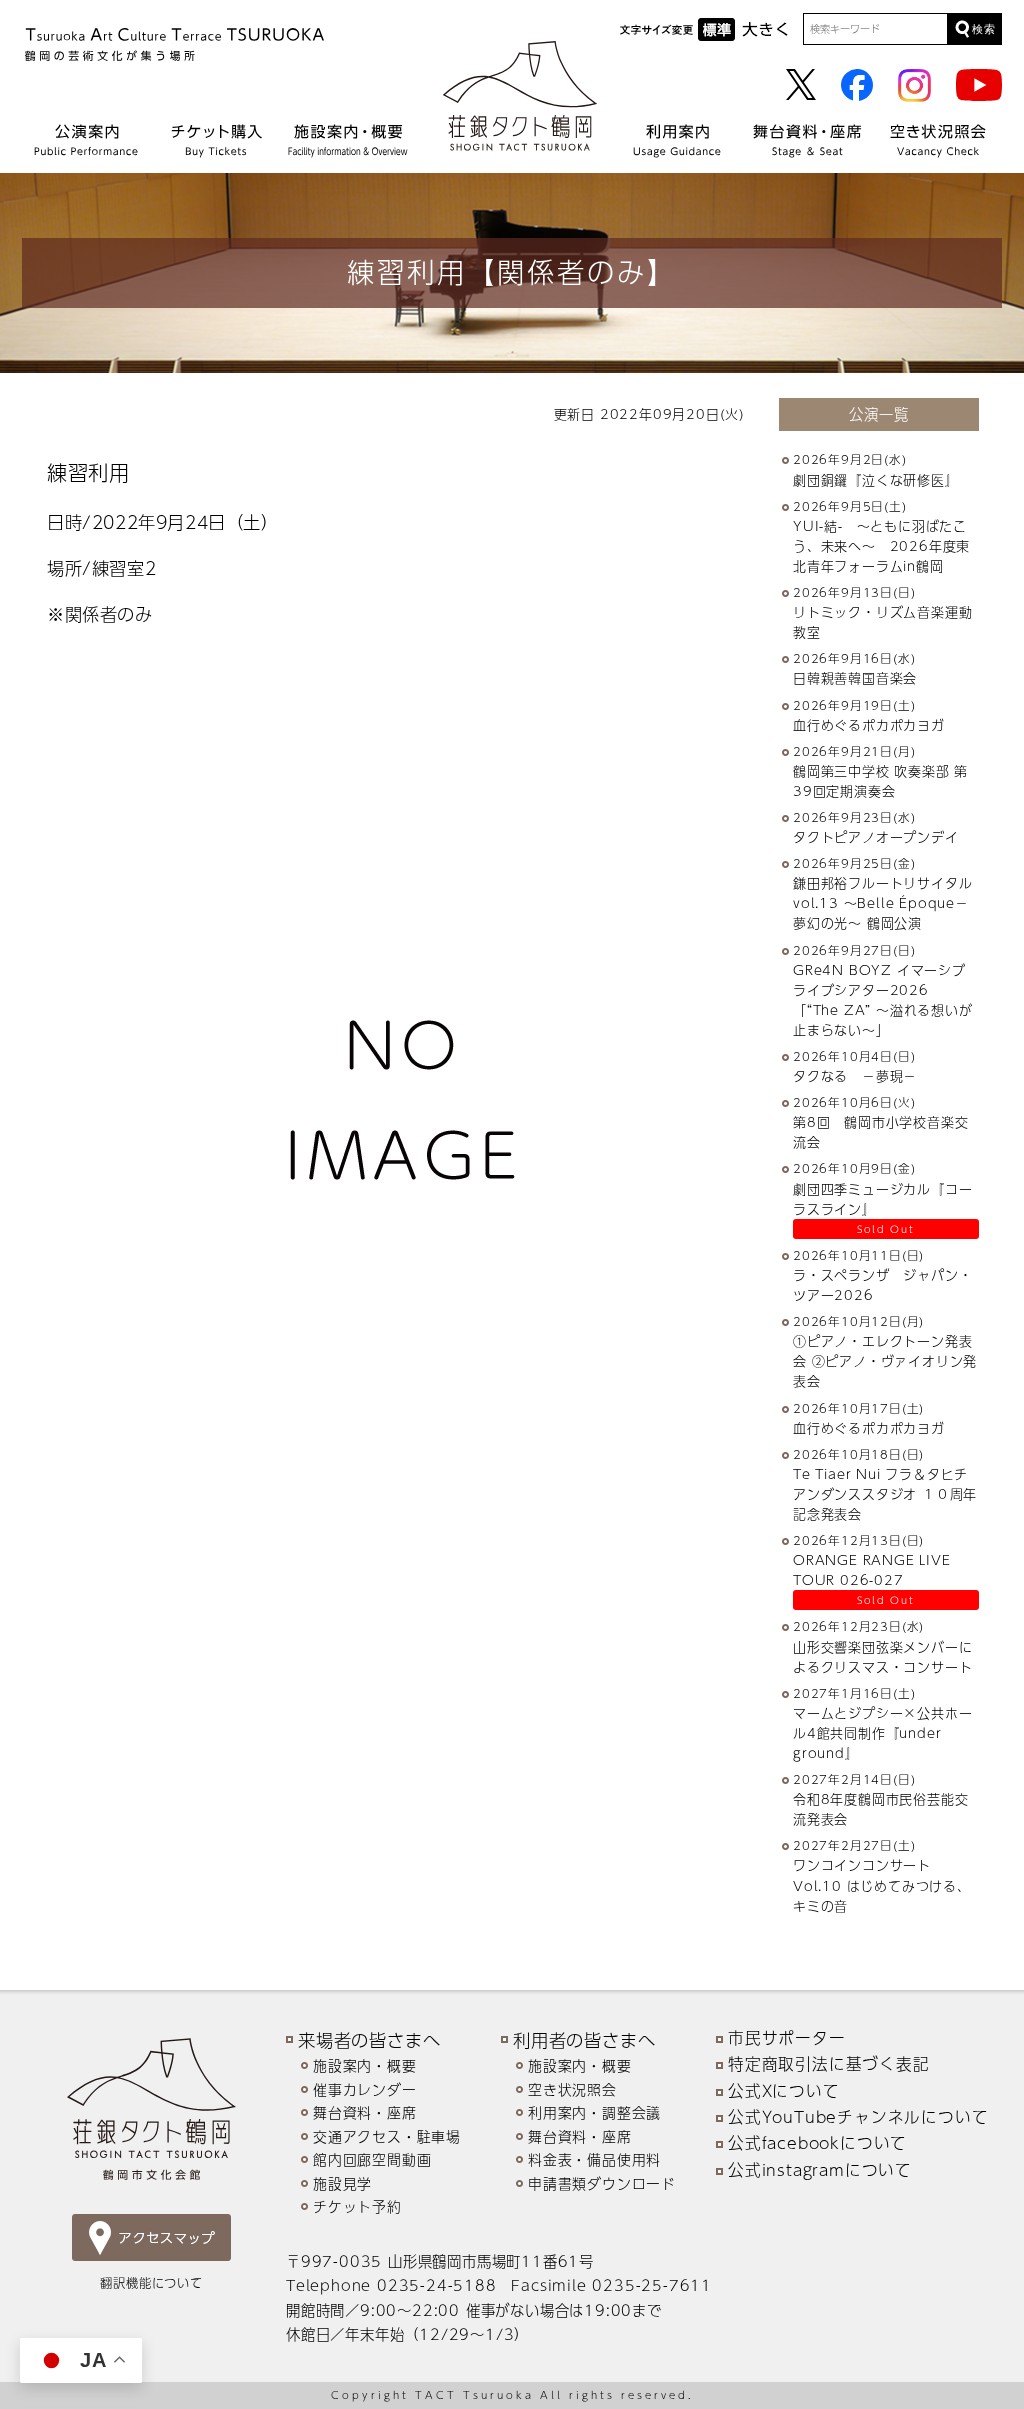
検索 (984, 29)
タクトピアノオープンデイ (876, 837)
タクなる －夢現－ (855, 1076)
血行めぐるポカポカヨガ (869, 725)
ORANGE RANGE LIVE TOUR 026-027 (872, 1570)
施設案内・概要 (365, 2065)
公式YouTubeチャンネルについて (858, 2117)
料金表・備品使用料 (594, 2159)
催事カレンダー (365, 2089)
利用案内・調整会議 (594, 2112)
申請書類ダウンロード (602, 2183)
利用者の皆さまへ (584, 2039)
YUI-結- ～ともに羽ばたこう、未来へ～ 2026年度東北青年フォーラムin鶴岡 (881, 546)
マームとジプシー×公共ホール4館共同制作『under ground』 (882, 1733)
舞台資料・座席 (365, 2112)
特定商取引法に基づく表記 (829, 2064)
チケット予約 (357, 2206)
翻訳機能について (151, 2282)
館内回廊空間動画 (372, 2159)
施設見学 (342, 2183)
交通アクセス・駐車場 (387, 2136)
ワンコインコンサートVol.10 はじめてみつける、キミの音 (882, 1885)
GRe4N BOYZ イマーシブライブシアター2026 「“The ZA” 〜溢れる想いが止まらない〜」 (883, 1000)
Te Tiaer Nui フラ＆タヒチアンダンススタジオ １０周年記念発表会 (885, 1494)
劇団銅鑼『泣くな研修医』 (876, 480)
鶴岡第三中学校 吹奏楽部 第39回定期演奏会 (880, 781)
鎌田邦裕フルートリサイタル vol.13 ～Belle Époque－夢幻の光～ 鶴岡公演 (889, 903)
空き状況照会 (572, 2089)
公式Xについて (784, 2091)
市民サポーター (787, 2038)
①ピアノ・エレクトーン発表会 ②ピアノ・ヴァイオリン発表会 (885, 1361)
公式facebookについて (817, 2143)
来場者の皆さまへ (369, 2039)
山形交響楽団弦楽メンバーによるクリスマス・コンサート (882, 1657)
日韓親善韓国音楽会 (855, 678)
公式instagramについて (820, 2170)
